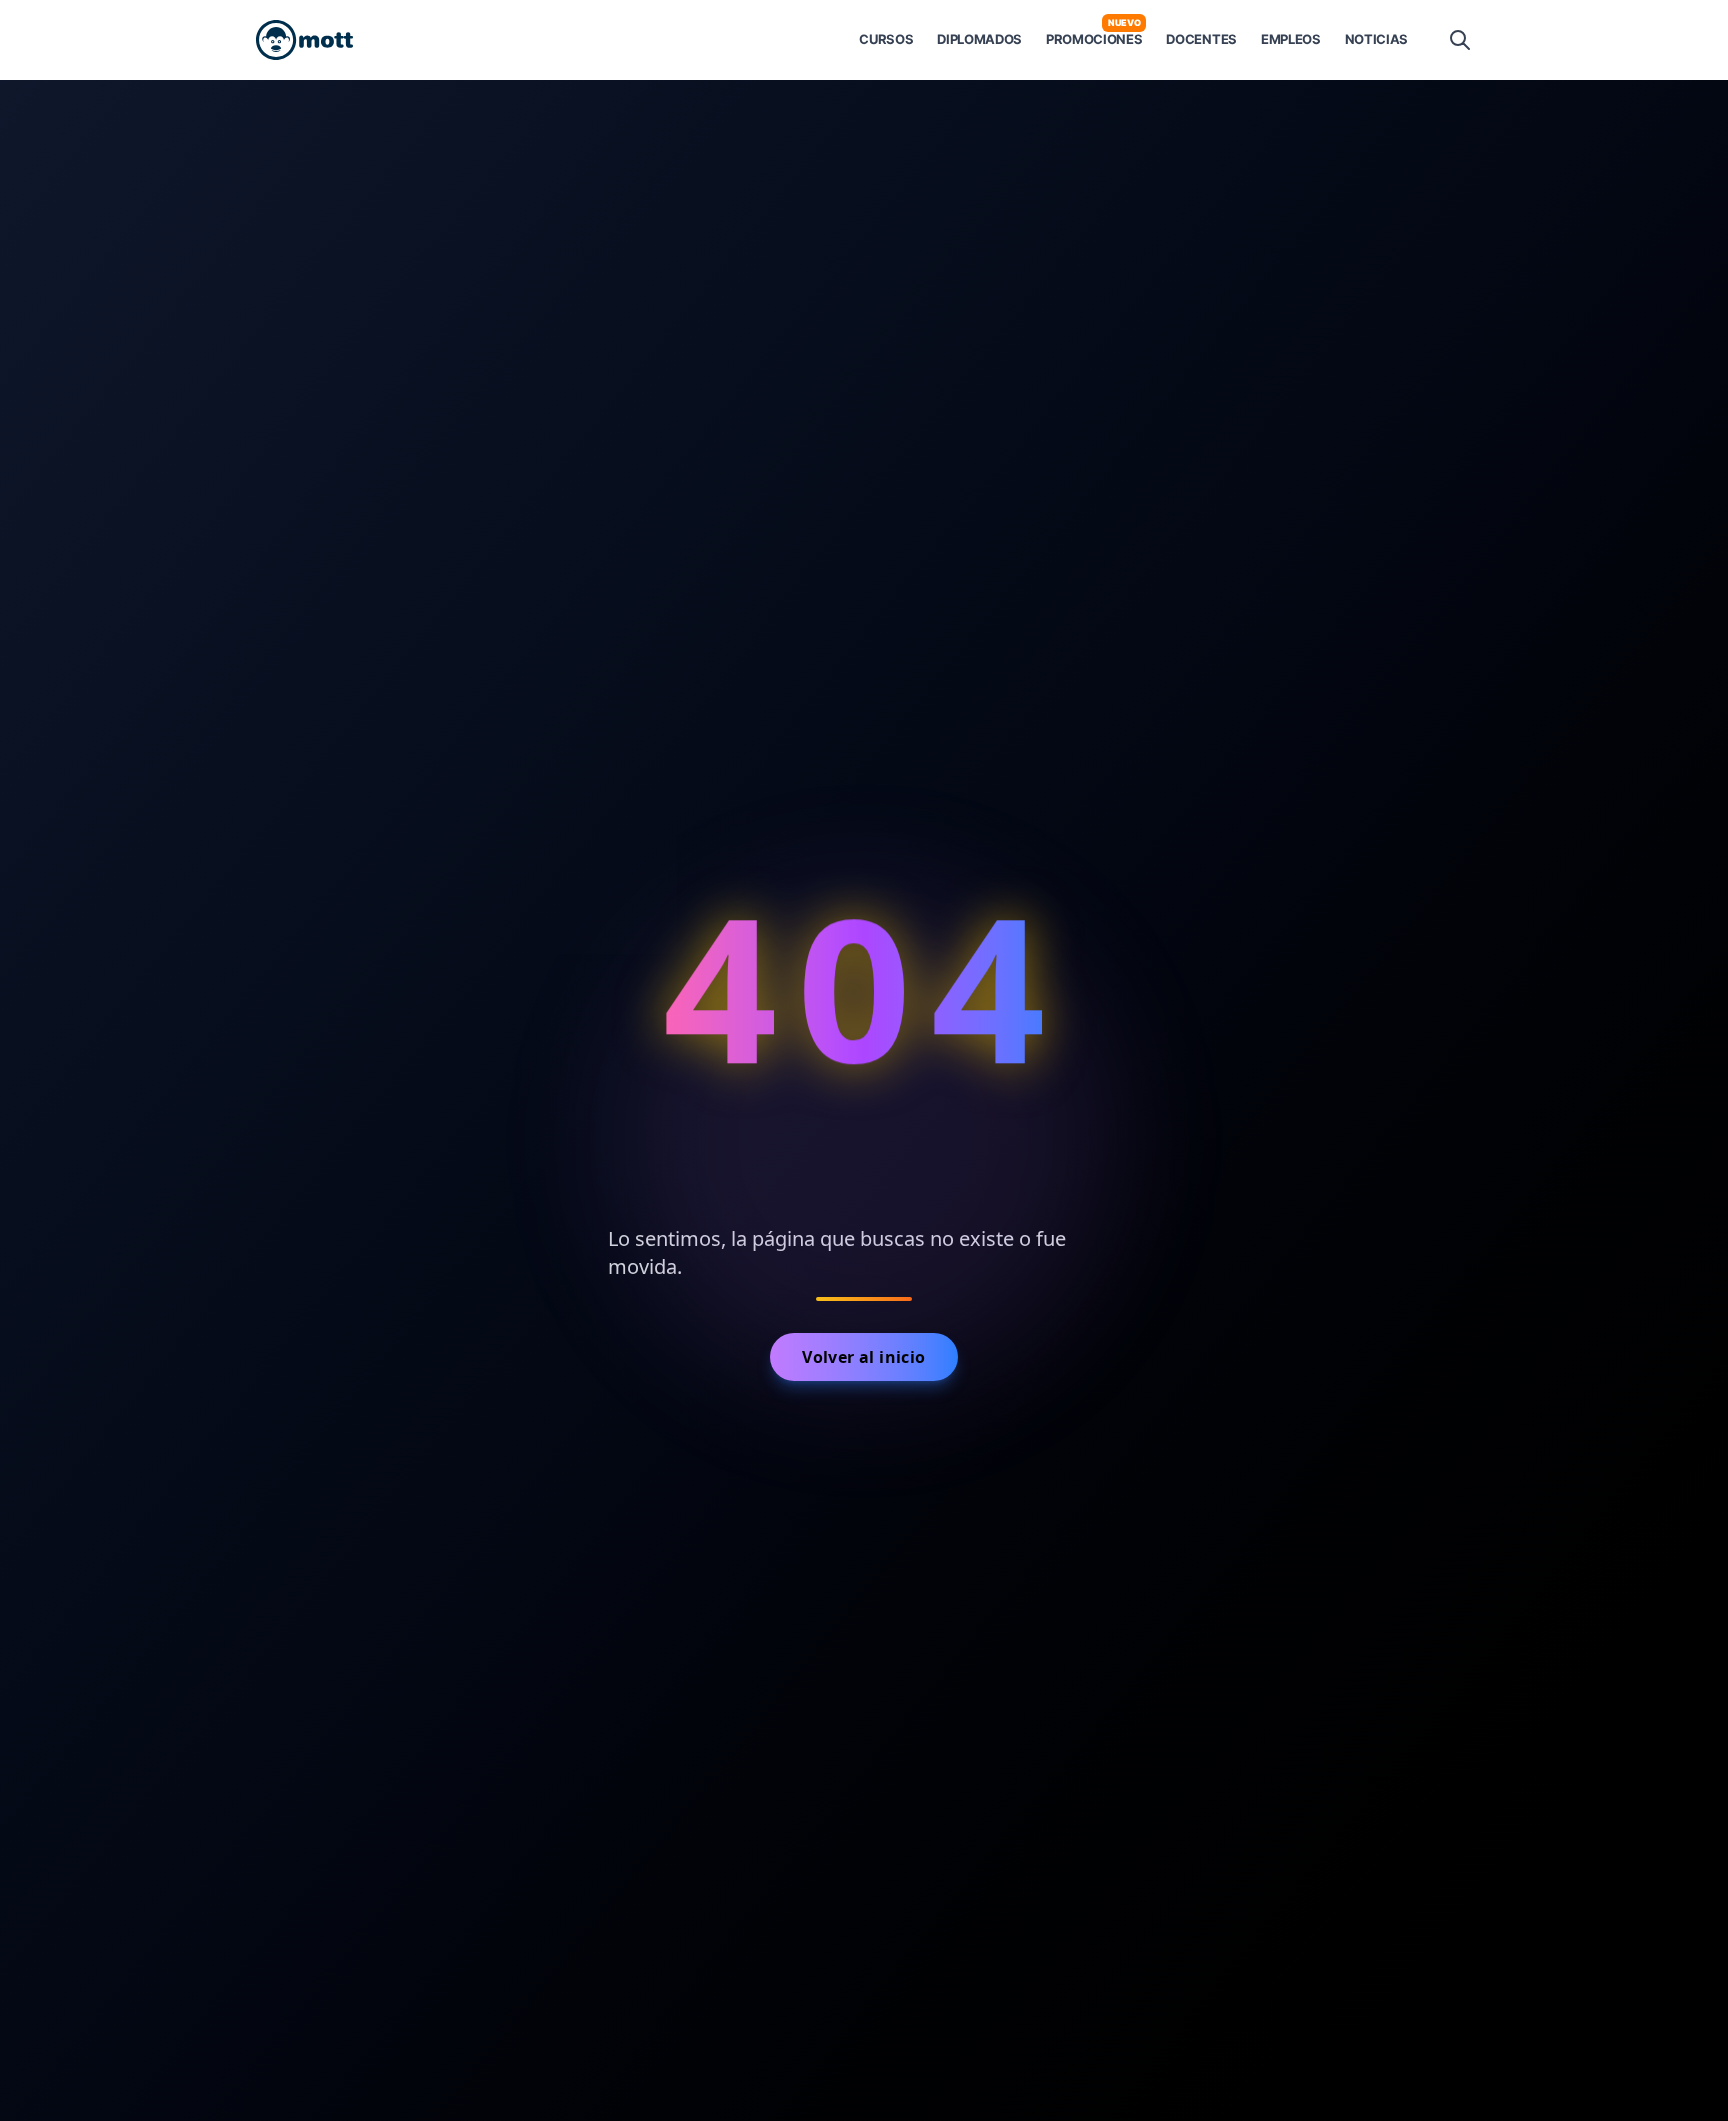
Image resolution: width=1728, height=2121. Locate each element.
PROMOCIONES (1094, 38)
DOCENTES (1201, 39)
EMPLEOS (1291, 39)
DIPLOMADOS (979, 39)
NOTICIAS (1376, 39)
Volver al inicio (863, 1357)
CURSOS (886, 39)
